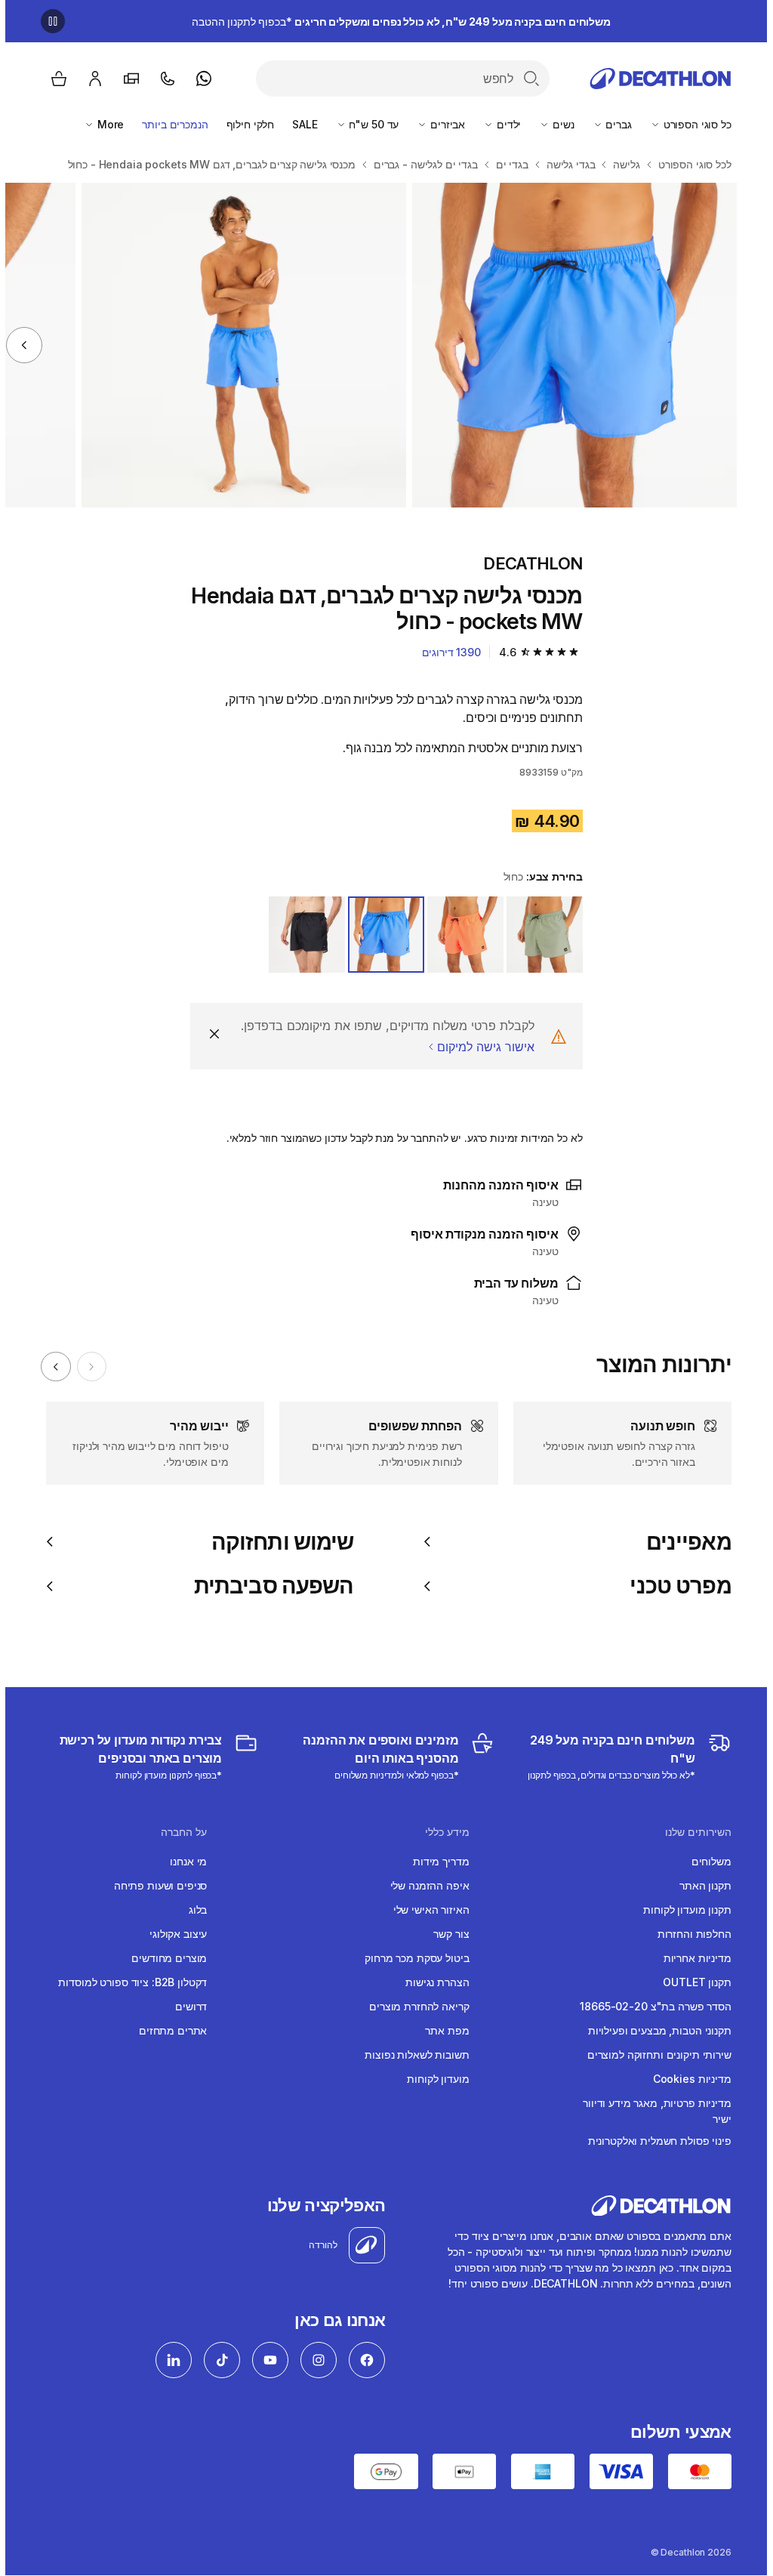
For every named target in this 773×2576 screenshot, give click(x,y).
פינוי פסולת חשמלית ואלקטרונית (654, 2141)
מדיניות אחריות (692, 1958)
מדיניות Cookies (687, 2079)
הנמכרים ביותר (169, 124)
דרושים (186, 2006)
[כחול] (381, 935)
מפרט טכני (675, 1586)
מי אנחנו (183, 1861)
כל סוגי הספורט (691, 124)
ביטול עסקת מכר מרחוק (411, 1958)
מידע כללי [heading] (442, 1832)
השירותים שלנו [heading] (693, 1832)
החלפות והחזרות (689, 1934)
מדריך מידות (436, 1861)
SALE (299, 124)
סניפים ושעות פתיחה (155, 1885)
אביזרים (441, 124)
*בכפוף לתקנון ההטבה (396, 22)
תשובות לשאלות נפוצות (411, 2055)
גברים (612, 124)
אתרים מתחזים (168, 2030)
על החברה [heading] (179, 1832)
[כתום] (460, 935)
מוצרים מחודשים (164, 1958)
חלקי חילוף (245, 124)
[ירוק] (539, 935)
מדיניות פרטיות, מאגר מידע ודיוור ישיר (652, 2111)
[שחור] (302, 935)
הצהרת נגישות (432, 1982)
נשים (556, 124)
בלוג (192, 1910)
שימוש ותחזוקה (277, 1542)
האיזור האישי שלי (426, 1910)
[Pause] (48, 21)
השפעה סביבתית (268, 1586)
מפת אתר (442, 2030)
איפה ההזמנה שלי (425, 1885)
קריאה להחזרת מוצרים (414, 2006)
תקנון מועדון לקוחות (682, 1910)
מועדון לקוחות (433, 2079)
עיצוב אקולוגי (173, 1934)
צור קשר (446, 1934)
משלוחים (706, 1861)
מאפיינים (683, 1542)
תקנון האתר (700, 1885)
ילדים (502, 124)
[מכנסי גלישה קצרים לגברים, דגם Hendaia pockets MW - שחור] (569, 345)
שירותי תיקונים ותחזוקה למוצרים (654, 2055)
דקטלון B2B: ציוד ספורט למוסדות (127, 1982)
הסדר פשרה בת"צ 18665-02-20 (650, 2006)
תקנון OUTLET (691, 1982)
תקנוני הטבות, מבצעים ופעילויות (654, 2030)
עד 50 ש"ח (368, 124)
